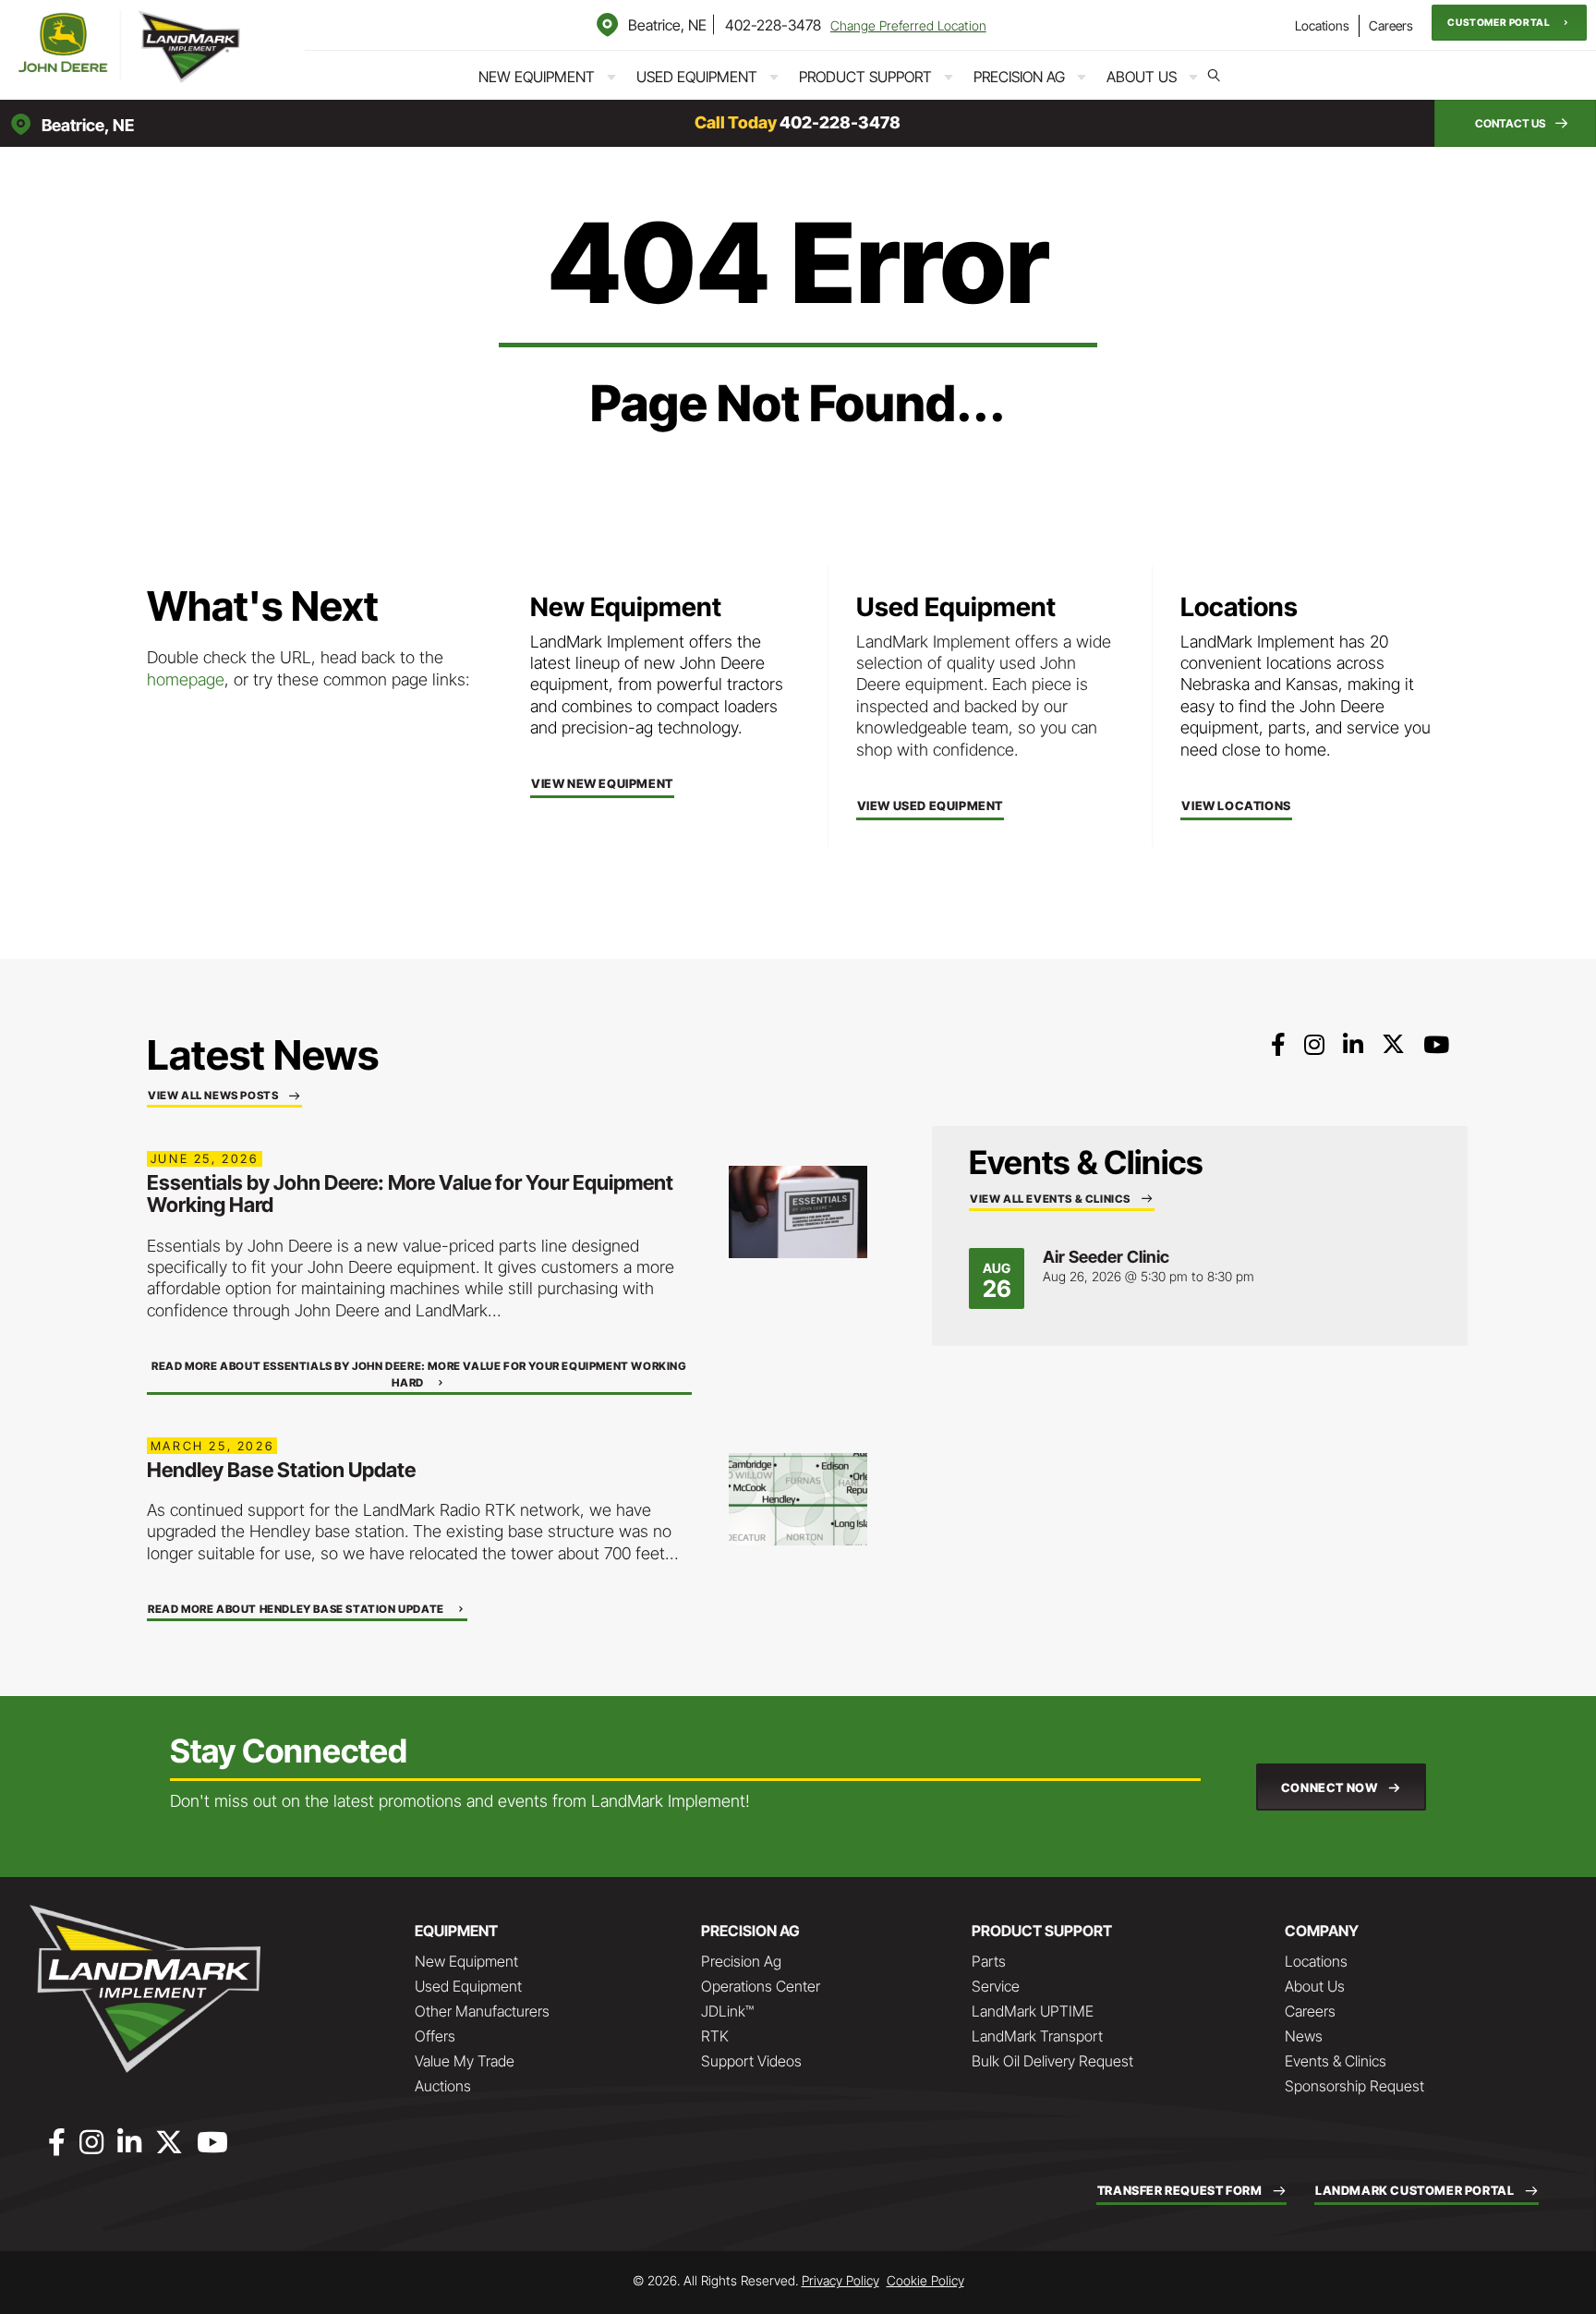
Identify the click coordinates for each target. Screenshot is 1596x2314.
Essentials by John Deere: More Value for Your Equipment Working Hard (410, 1193)
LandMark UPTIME (1033, 2011)
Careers (1391, 25)
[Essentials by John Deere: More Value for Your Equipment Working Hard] (798, 1211)
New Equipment (537, 77)
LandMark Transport (1037, 2036)
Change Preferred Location (908, 25)
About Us (1142, 77)
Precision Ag (1019, 77)
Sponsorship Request (1354, 2086)
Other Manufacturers (482, 2011)
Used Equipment (697, 77)
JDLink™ (727, 2011)
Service (996, 1986)
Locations (1322, 25)
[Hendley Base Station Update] (798, 1498)
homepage (186, 679)
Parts (989, 1961)
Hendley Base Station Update (281, 1470)
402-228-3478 (773, 25)
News (1304, 2036)
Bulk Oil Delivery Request (1052, 2061)
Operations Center (761, 1986)
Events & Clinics (1336, 2061)
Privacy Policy (840, 2280)
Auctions (443, 2086)
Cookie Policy (925, 2280)
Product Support (865, 77)
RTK (715, 2036)
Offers (435, 2036)
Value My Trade (465, 2061)
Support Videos (751, 2061)
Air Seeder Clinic (1106, 1257)
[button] (1509, 23)
